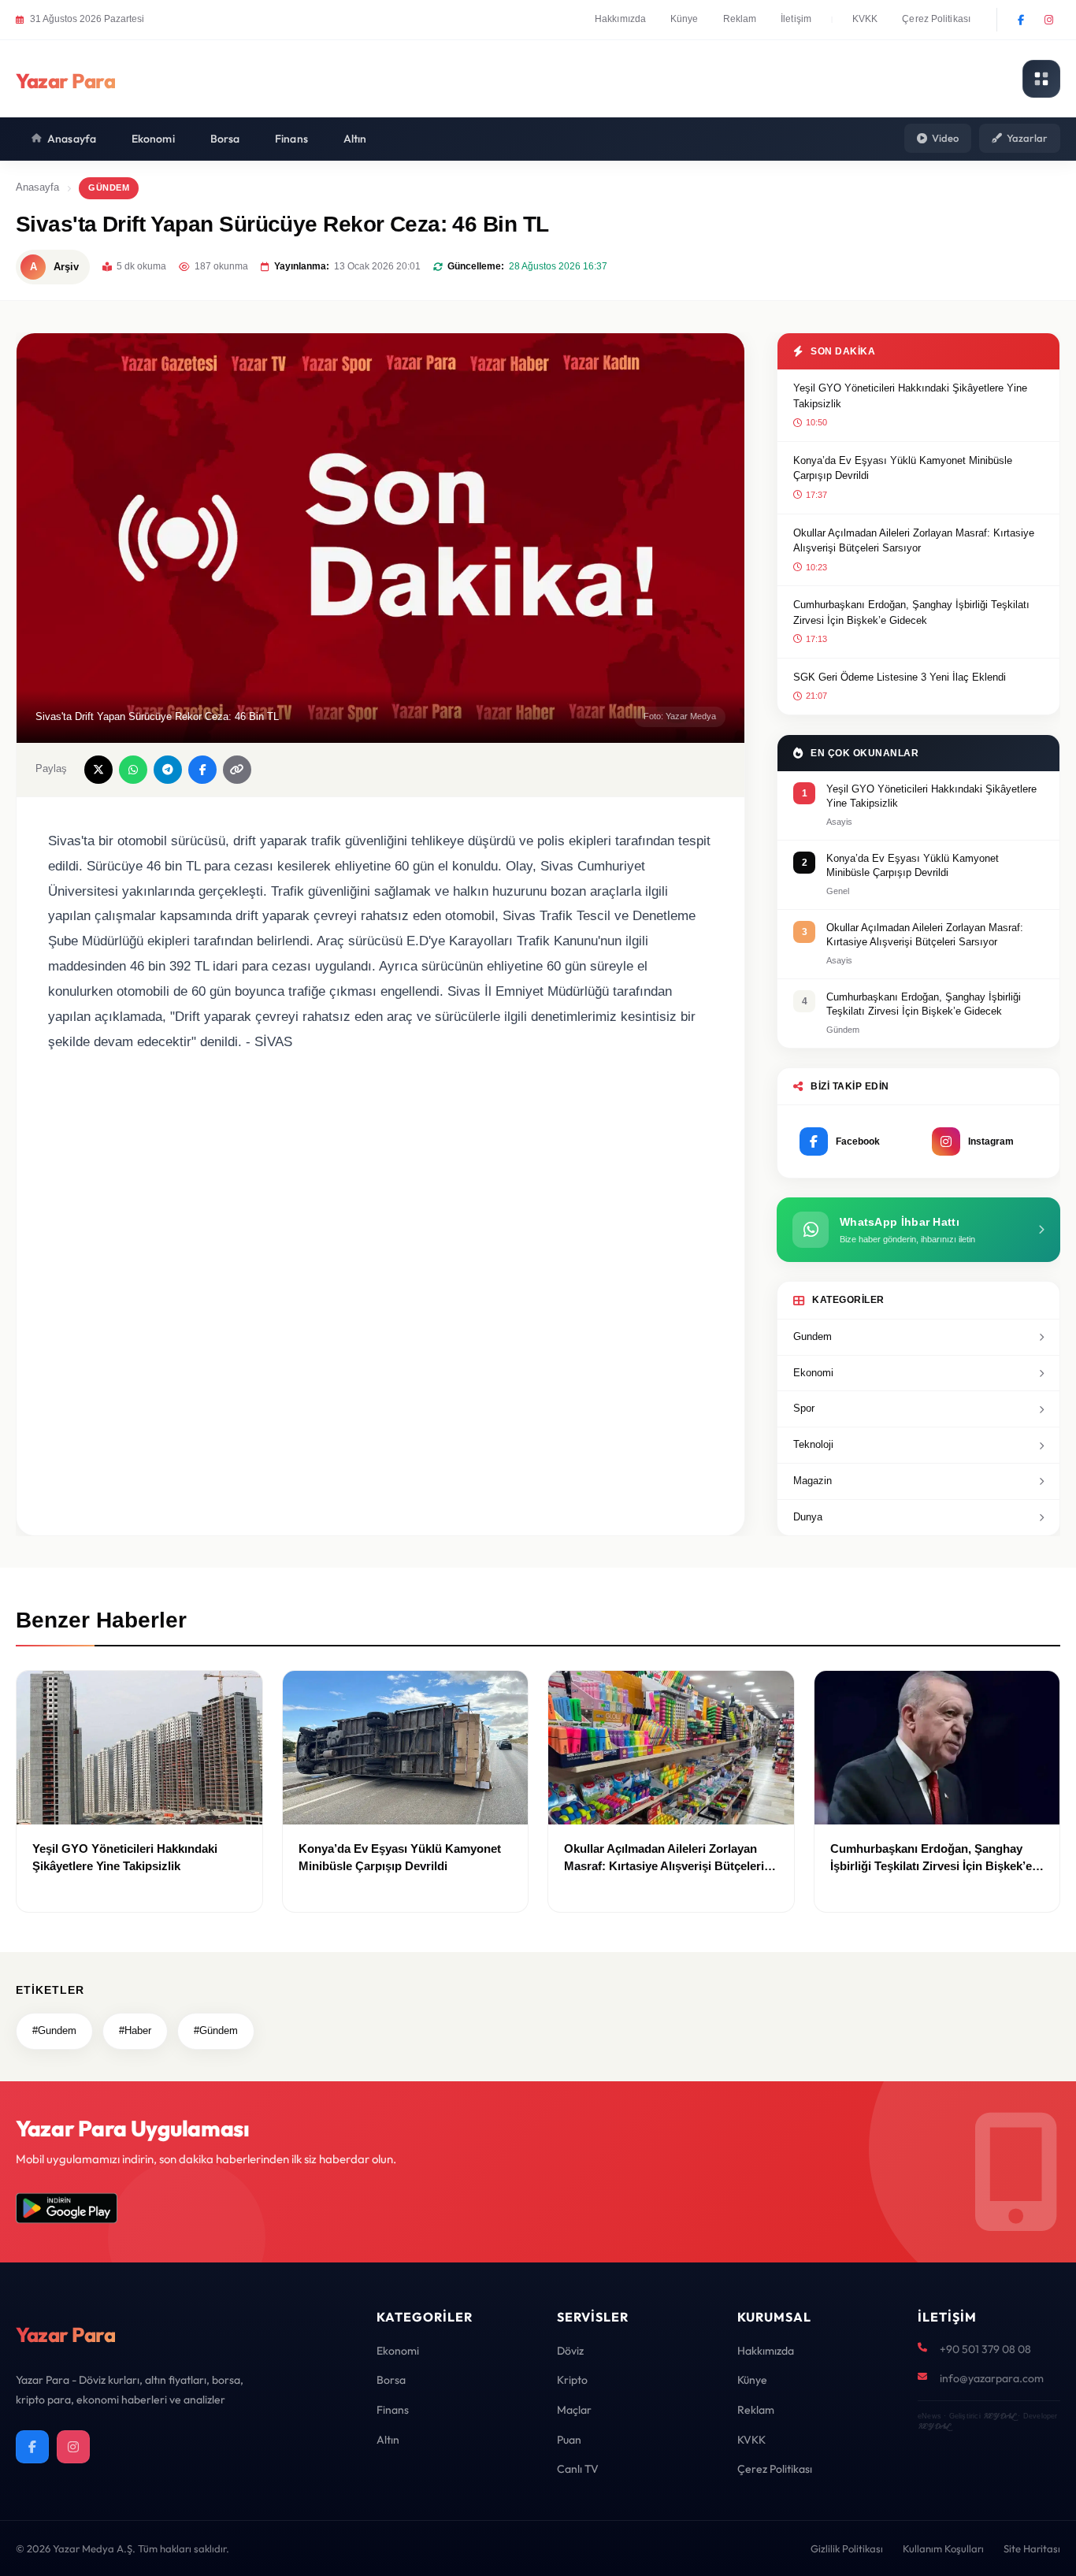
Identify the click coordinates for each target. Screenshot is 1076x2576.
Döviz (570, 2351)
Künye (685, 19)
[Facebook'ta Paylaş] (202, 770)
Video (945, 138)
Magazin (813, 1481)
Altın (355, 139)
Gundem (813, 1336)
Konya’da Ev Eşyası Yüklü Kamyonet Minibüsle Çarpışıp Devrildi (903, 468)
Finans (291, 139)
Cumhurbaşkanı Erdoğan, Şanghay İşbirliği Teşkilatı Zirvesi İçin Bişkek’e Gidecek (911, 612)
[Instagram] (1048, 20)
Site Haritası (1032, 2548)
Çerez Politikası (936, 19)
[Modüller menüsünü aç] (1041, 79)
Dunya (808, 1517)
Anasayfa (72, 139)
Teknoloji (813, 1444)
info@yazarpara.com (992, 2378)
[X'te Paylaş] (98, 770)
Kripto (572, 2380)
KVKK (865, 19)
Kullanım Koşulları (943, 2548)
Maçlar (574, 2410)
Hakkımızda (620, 19)
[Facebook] (1021, 20)
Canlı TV (578, 2469)
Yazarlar (1027, 138)
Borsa (225, 139)
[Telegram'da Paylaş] (168, 770)
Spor (804, 1408)
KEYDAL (999, 2416)
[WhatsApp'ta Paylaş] (133, 770)
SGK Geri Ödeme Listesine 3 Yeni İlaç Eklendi (900, 677)
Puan (569, 2440)
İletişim (796, 19)
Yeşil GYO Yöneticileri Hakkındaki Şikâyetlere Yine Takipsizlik (910, 396)
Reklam (740, 19)
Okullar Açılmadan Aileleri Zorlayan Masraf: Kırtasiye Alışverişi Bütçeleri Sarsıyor (914, 541)
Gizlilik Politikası (847, 2548)
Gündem (109, 187)
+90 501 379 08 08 (985, 2349)
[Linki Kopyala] (237, 770)
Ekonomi (153, 139)
